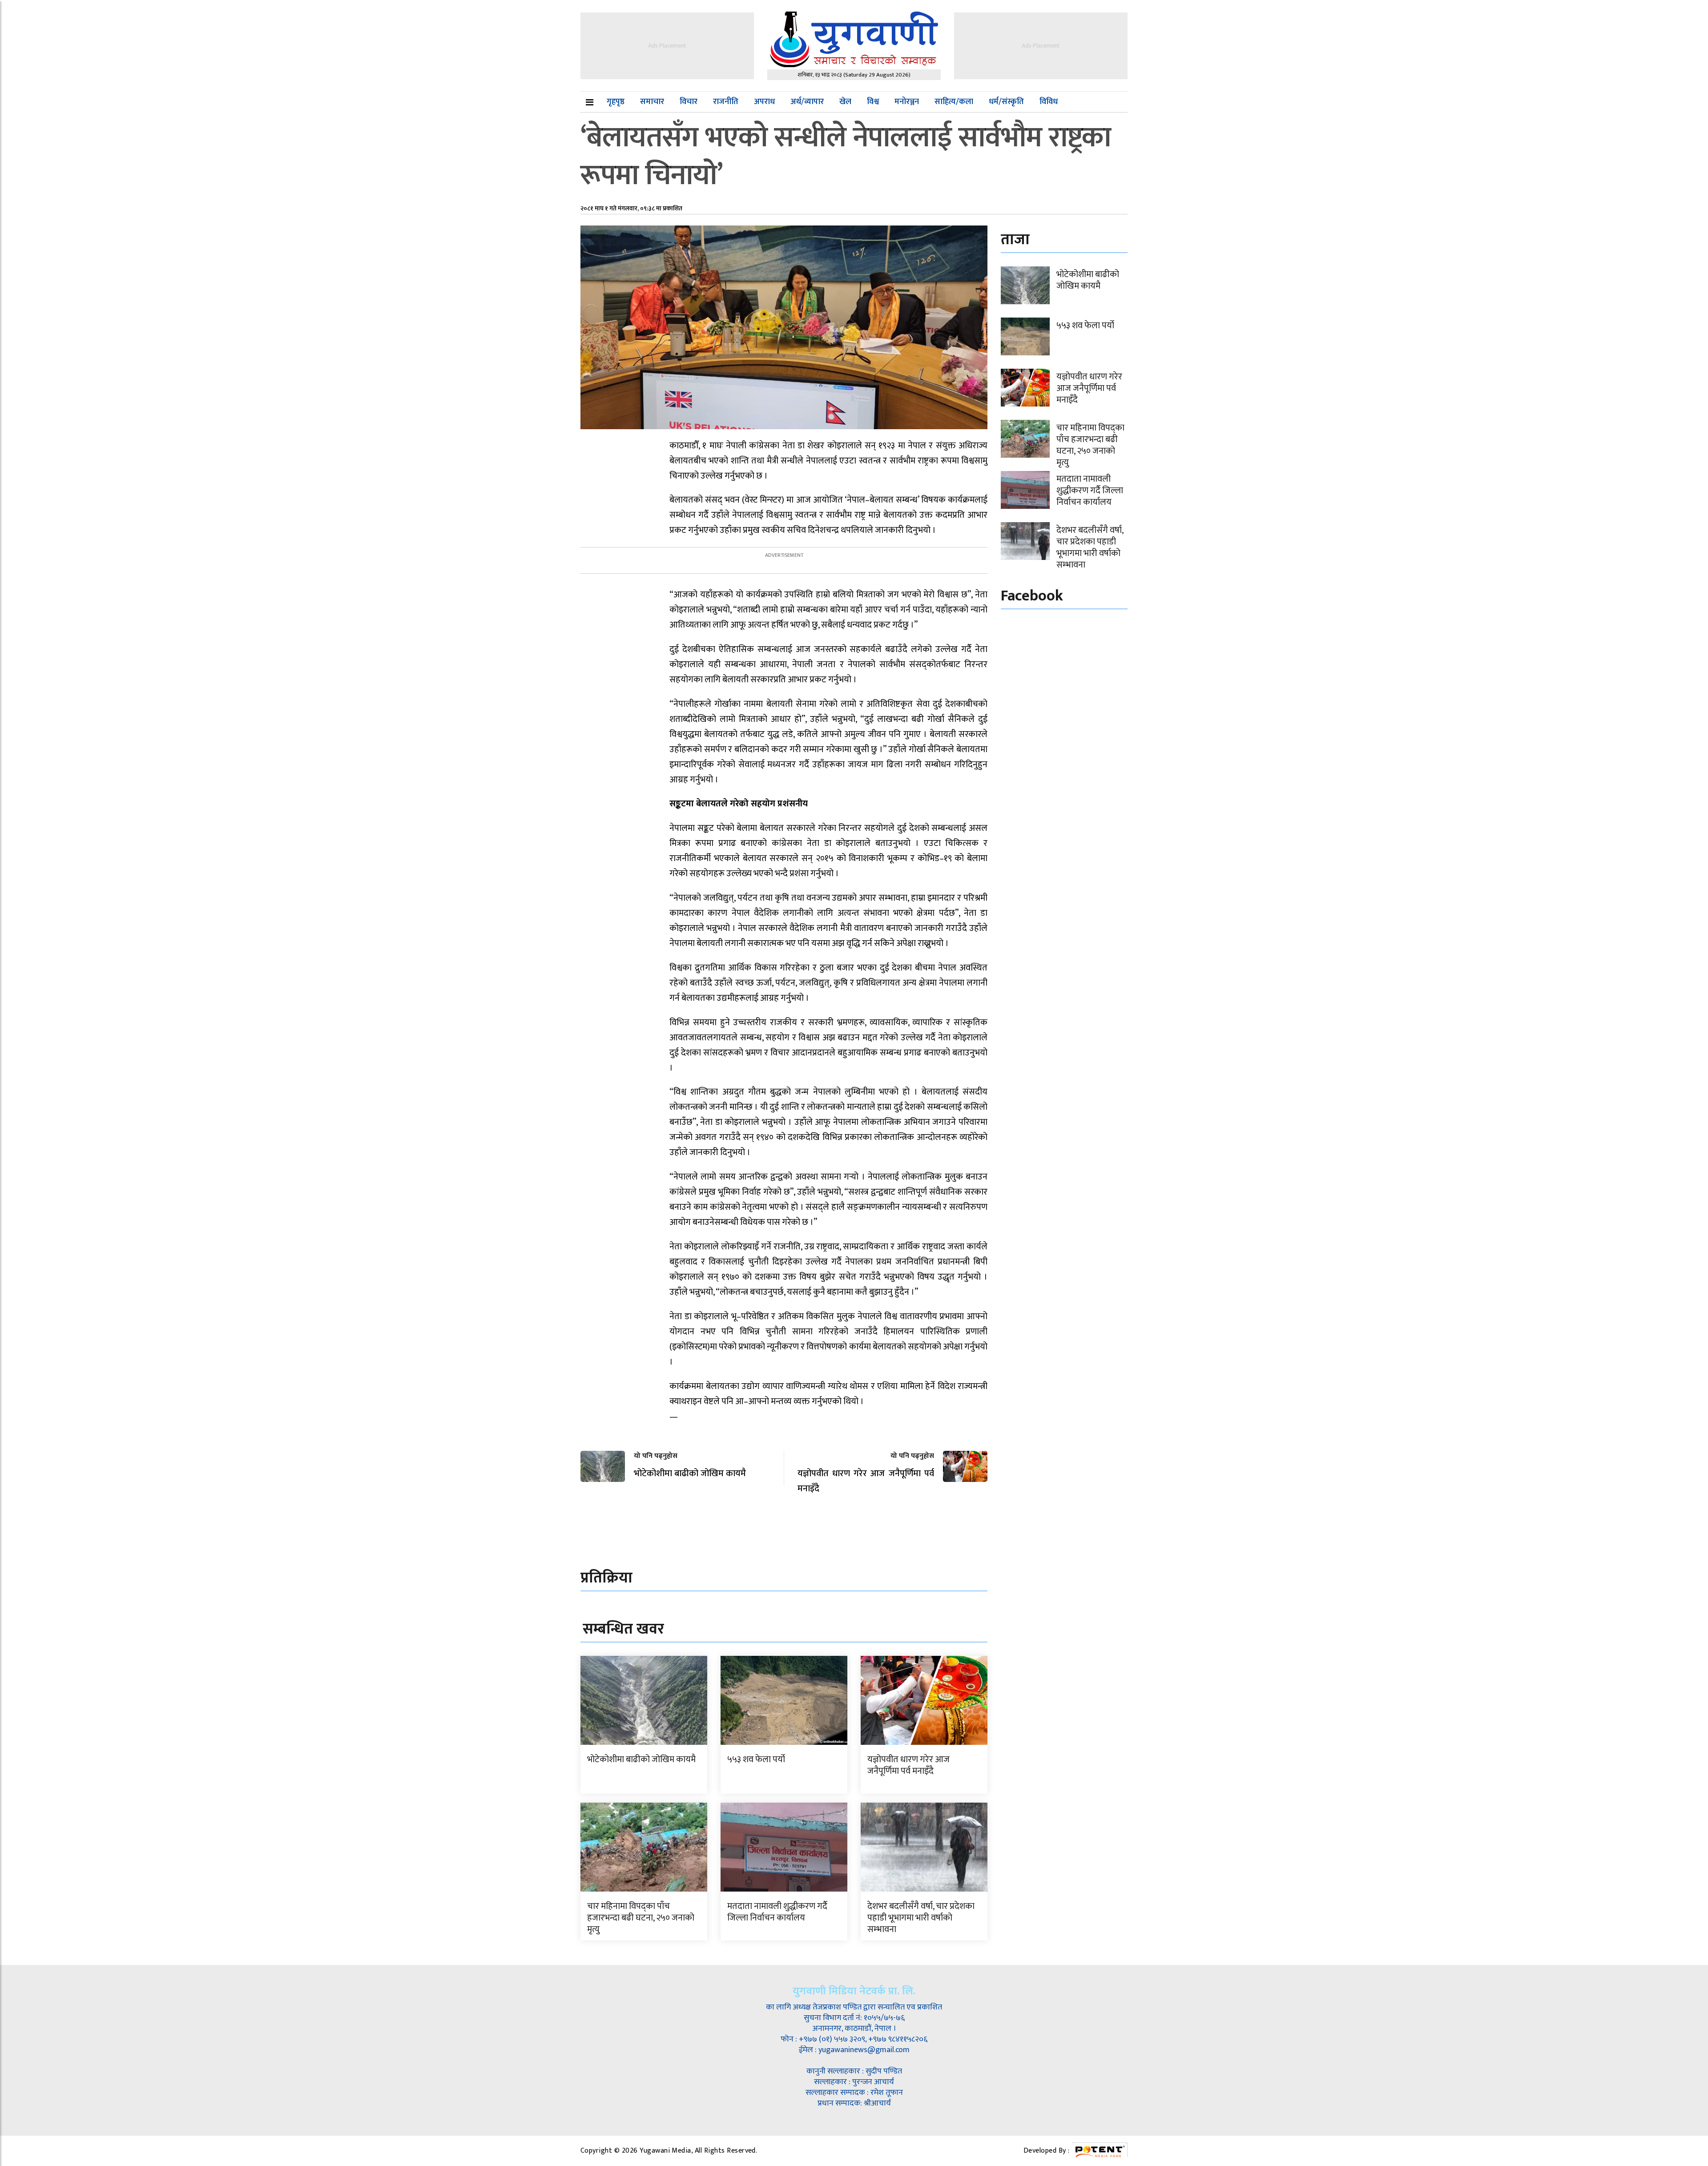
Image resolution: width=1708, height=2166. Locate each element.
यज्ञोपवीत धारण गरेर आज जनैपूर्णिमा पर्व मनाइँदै (908, 1765)
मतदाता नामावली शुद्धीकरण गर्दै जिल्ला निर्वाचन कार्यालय (777, 1912)
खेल (845, 102)
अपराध (764, 102)
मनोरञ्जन (907, 102)
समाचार (652, 102)
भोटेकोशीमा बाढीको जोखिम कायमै (641, 1759)
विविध (1049, 102)
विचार (689, 102)
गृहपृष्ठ (616, 102)
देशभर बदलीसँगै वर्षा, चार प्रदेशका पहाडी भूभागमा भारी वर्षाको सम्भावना (921, 1918)
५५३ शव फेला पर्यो (756, 1759)
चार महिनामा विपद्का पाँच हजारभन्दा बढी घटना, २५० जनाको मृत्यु (641, 1918)
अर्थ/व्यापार (807, 102)
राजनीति (726, 102)
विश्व (873, 102)
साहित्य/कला (954, 102)
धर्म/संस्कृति (1006, 102)
